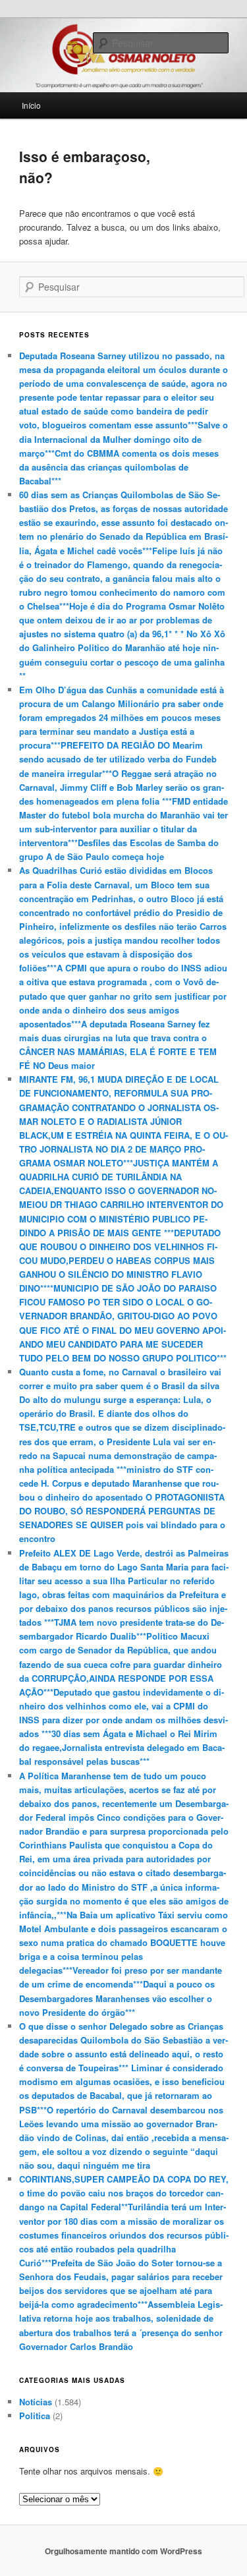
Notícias (36, 2402)
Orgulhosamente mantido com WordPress (123, 2551)
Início (31, 105)
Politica (35, 2416)
